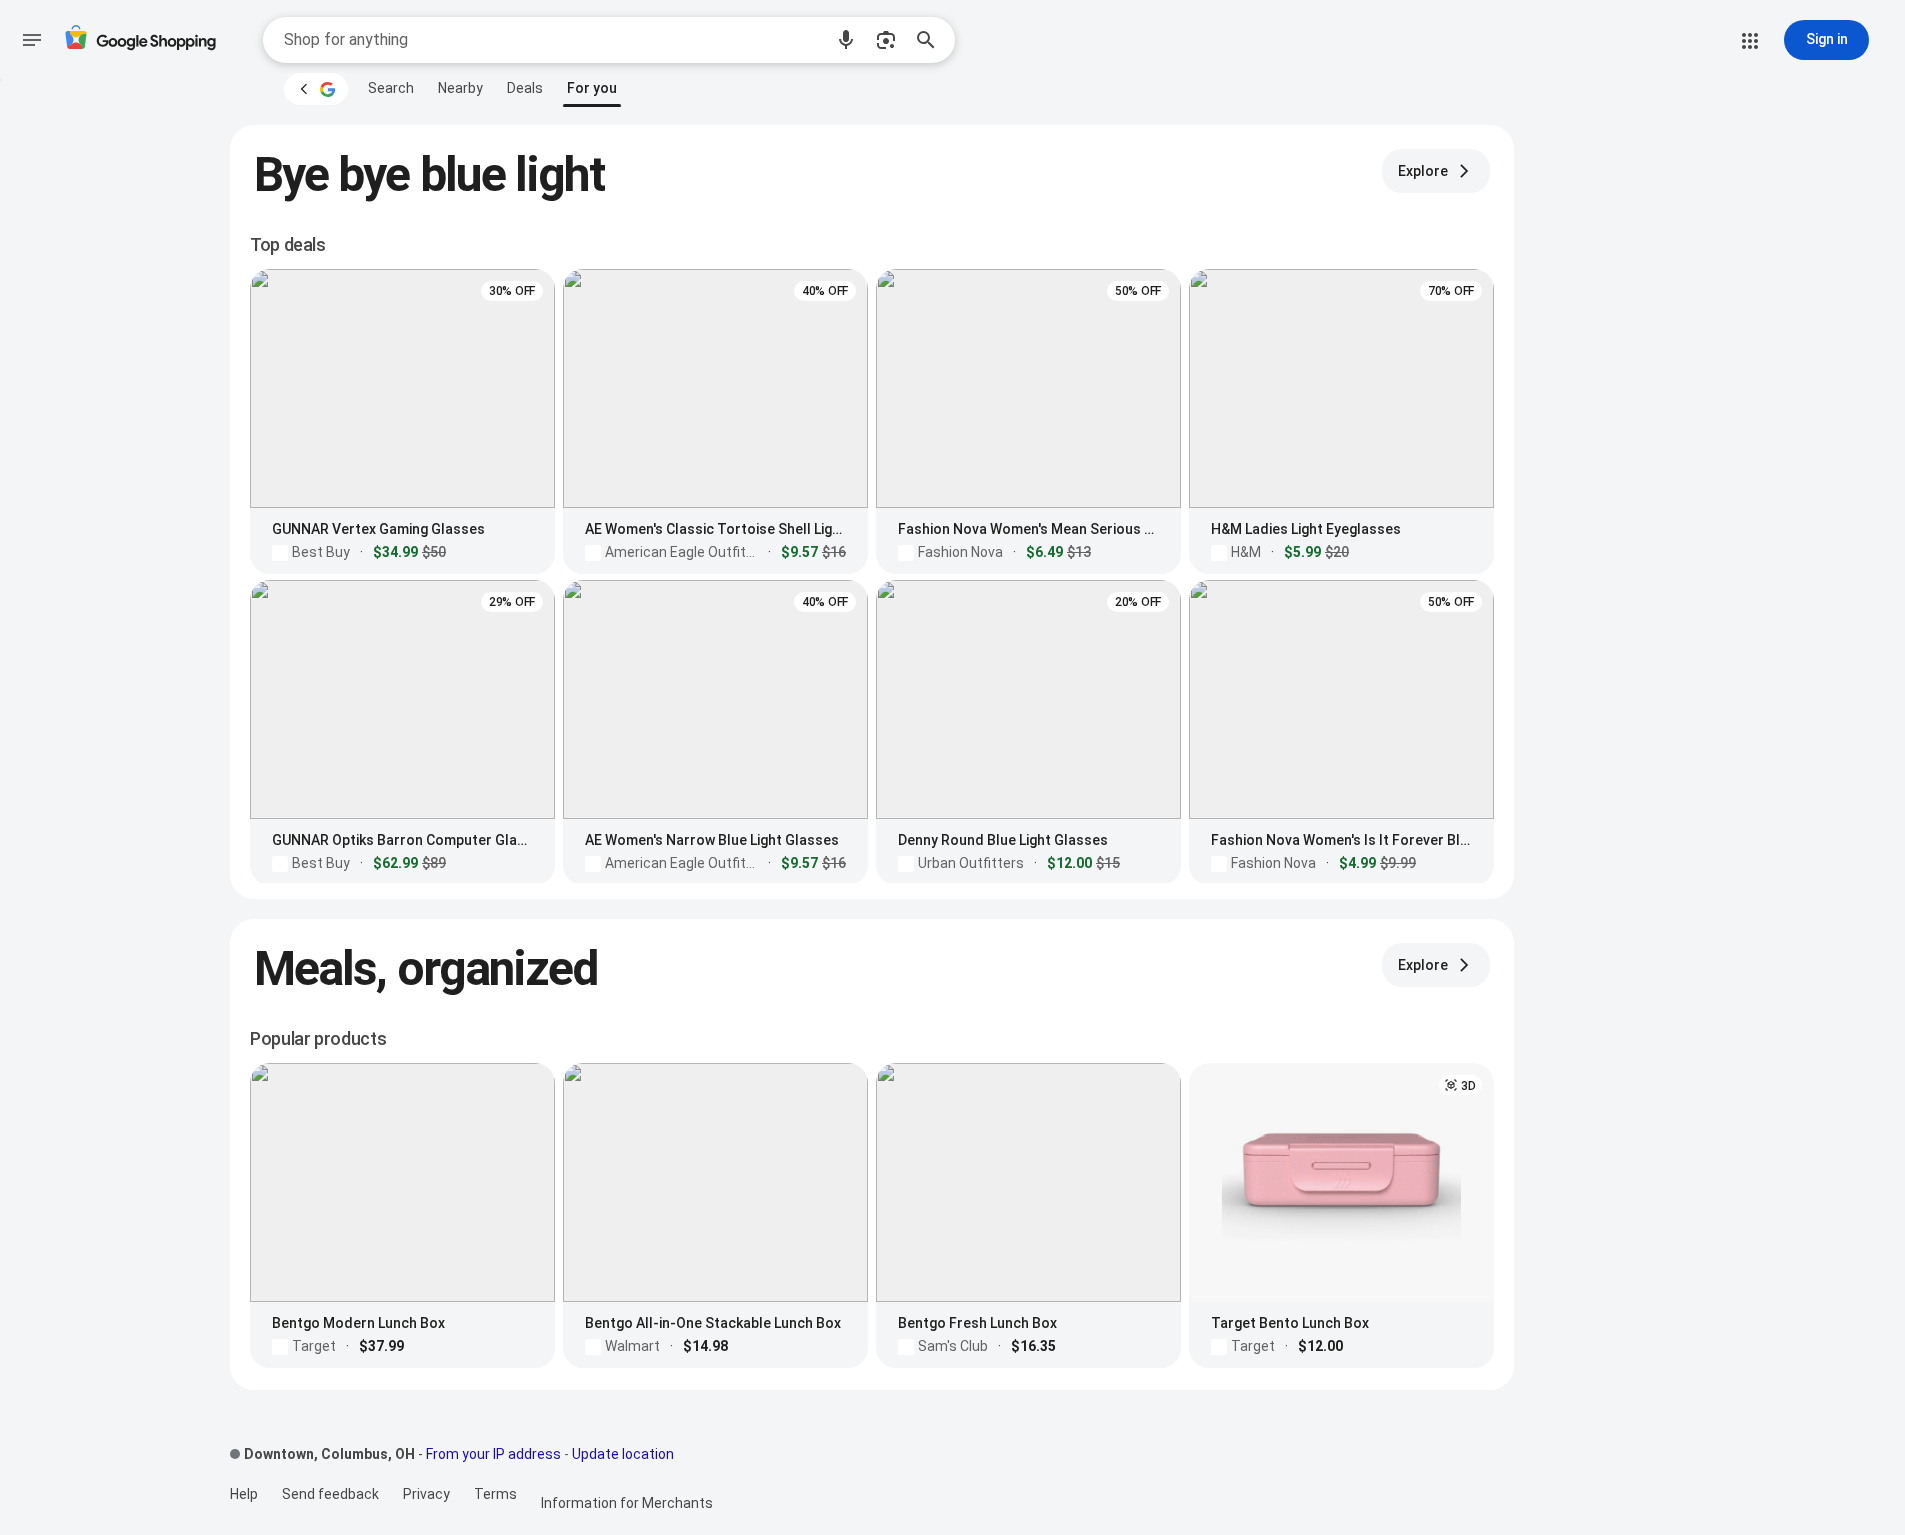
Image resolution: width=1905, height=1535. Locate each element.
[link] (391, 88)
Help (244, 1494)
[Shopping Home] (140, 40)
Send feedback (330, 1494)
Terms (495, 1494)
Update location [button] (623, 1454)
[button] (846, 40)
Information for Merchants (627, 1503)
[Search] (932, 40)
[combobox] (553, 40)
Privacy (426, 1494)
